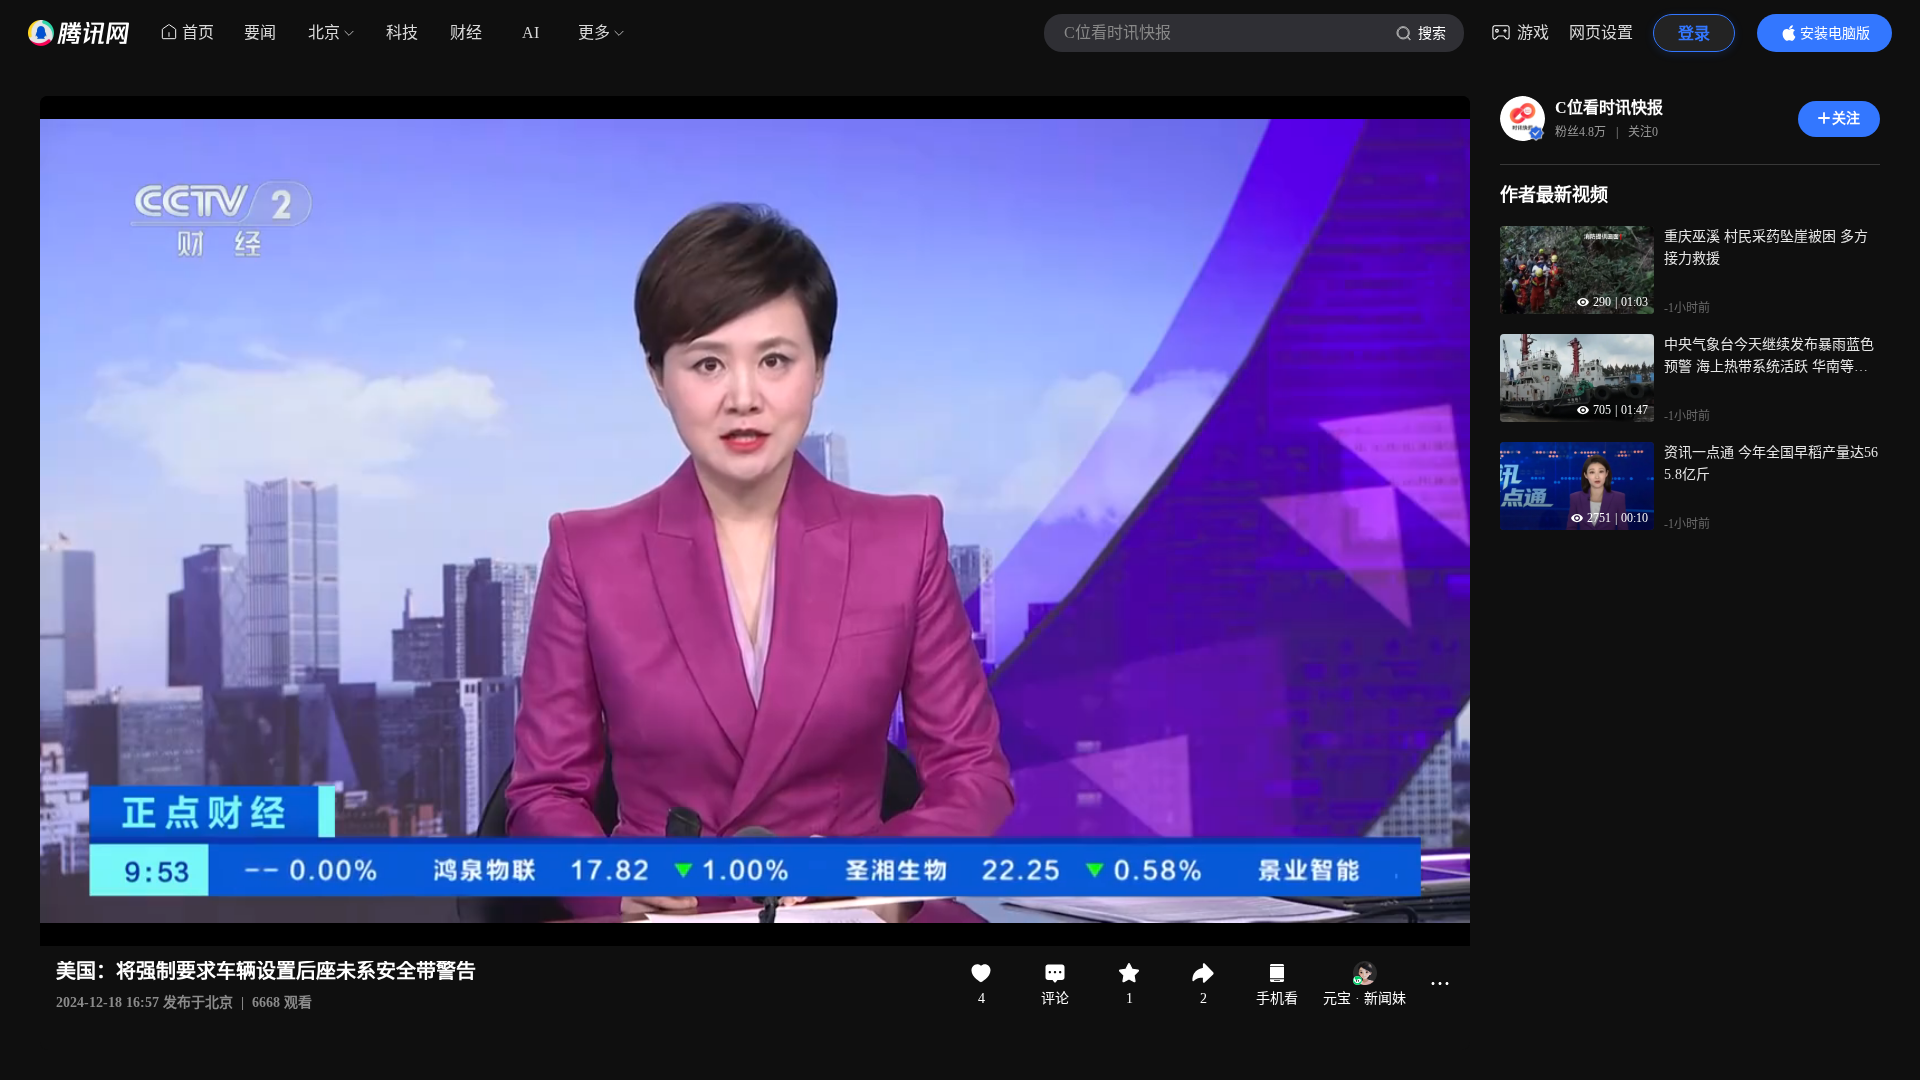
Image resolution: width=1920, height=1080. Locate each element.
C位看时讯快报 (1609, 107)
